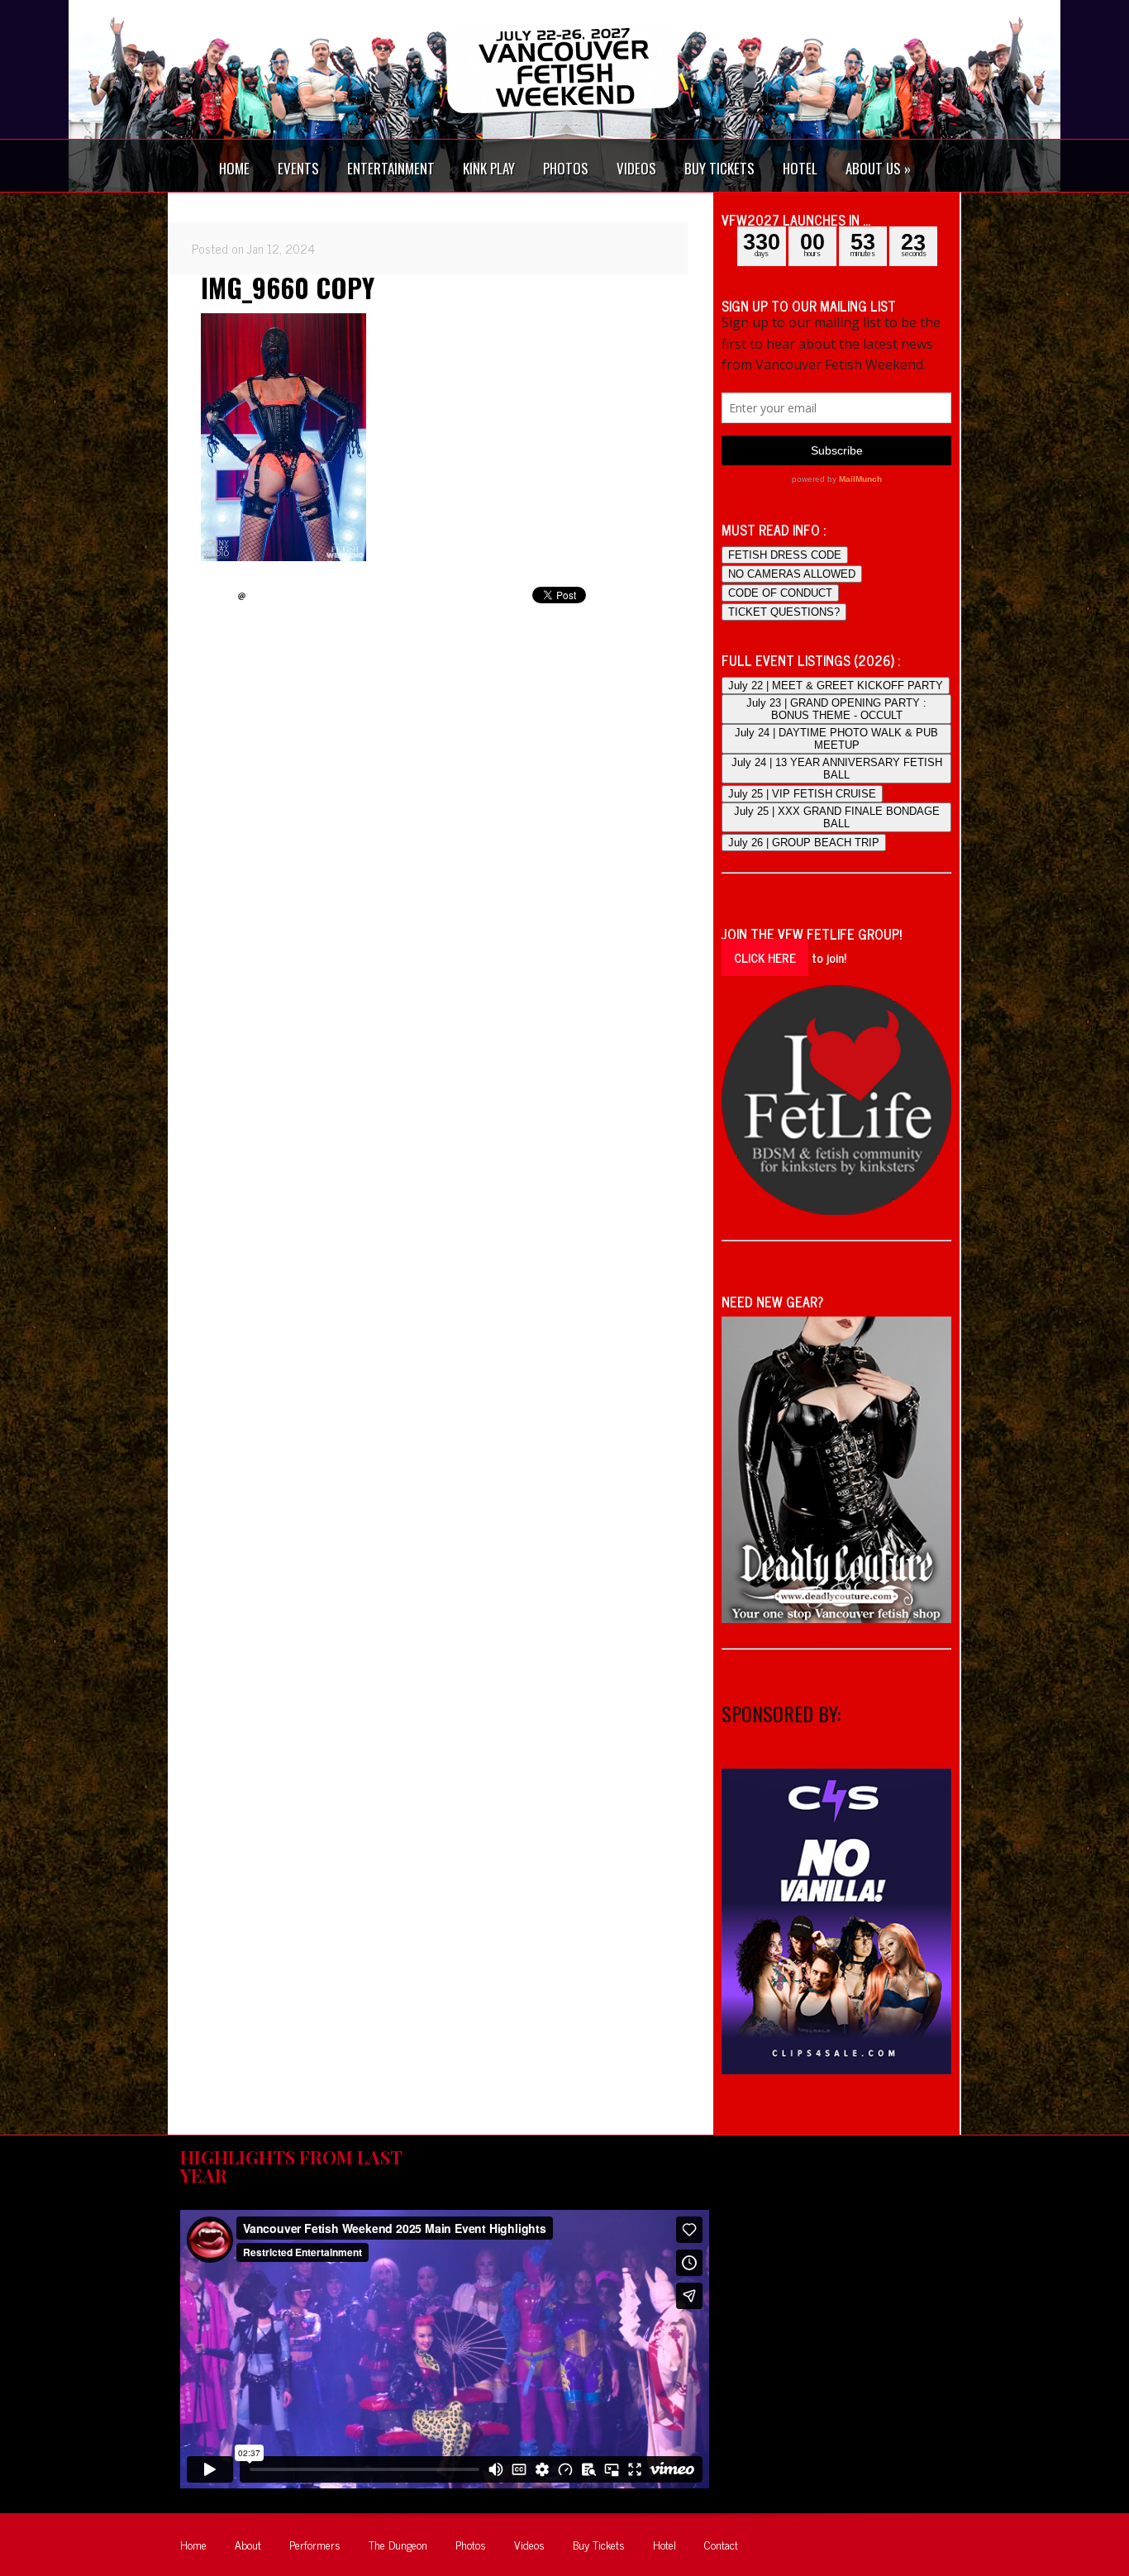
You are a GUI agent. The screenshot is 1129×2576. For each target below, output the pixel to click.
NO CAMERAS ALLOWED (792, 574)
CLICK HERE (765, 957)
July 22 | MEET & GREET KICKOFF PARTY (836, 686)
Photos (471, 2544)
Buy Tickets (599, 2544)
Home (193, 2544)
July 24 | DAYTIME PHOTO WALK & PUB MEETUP (836, 739)
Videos (529, 2544)
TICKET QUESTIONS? (784, 612)
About (248, 2544)
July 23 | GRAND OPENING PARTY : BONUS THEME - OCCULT (836, 709)
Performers (315, 2544)
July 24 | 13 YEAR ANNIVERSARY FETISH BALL (837, 769)
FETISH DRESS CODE (785, 555)
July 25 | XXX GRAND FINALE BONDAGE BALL (837, 817)
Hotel (665, 2544)
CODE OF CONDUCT (780, 593)
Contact (721, 2544)
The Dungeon (398, 2544)
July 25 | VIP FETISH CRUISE (802, 794)
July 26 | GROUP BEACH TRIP (804, 843)
